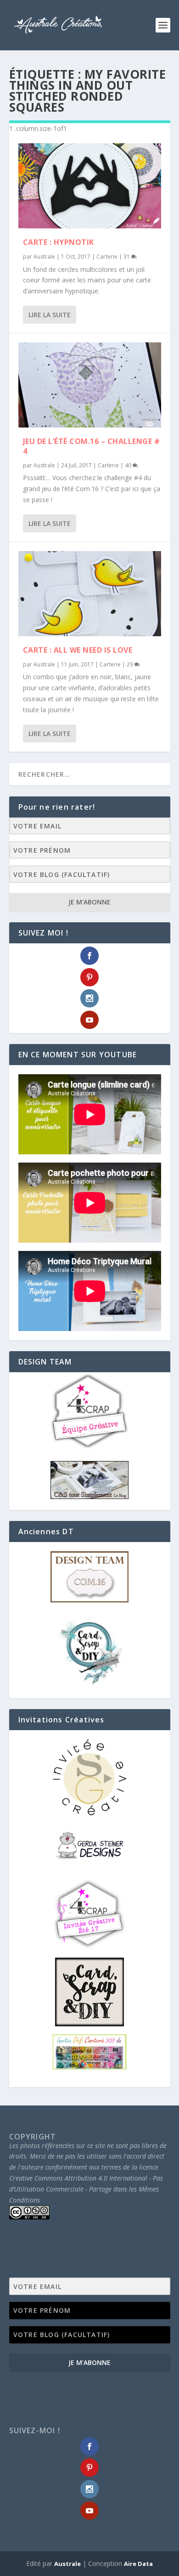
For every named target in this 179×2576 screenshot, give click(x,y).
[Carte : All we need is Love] (90, 594)
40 (129, 465)
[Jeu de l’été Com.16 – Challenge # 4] (90, 385)
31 (127, 257)
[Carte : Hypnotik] (90, 186)
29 (131, 664)
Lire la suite (50, 315)
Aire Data (138, 2564)
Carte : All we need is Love (78, 650)
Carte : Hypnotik (59, 242)
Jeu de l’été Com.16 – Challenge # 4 (92, 446)
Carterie (107, 257)
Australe (44, 257)
